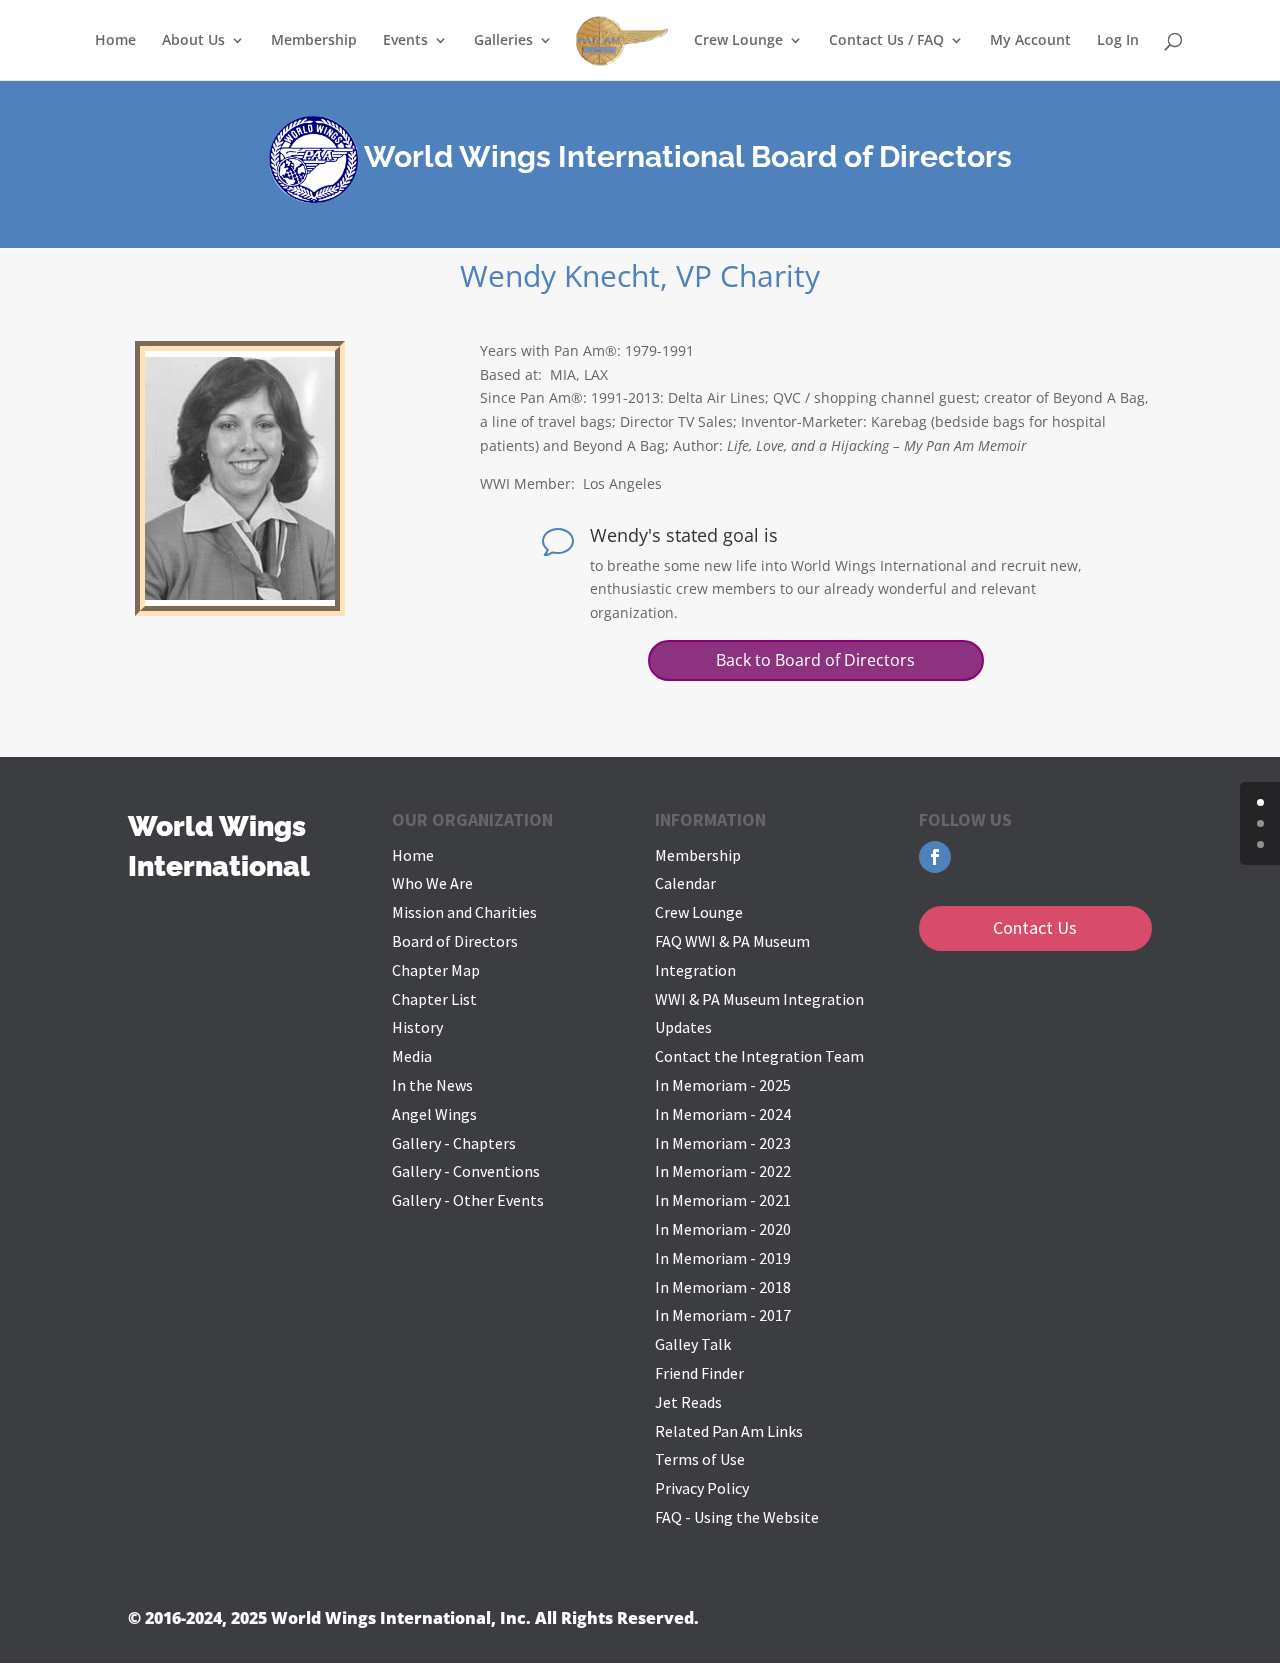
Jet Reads (688, 1402)
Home (115, 41)
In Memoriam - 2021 (723, 1200)
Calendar (685, 883)
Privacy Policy (702, 1488)
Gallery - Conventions (466, 1171)
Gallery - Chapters (454, 1143)
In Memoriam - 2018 (723, 1287)
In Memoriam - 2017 (723, 1315)
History (417, 1027)
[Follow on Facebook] (935, 857)
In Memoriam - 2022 (723, 1171)
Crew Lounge (699, 912)
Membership (314, 41)
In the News (432, 1085)
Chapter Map (436, 970)
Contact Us (1035, 927)
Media (412, 1056)
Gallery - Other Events (468, 1200)
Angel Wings (434, 1114)
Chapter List (434, 999)
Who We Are (432, 883)
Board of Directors (455, 941)
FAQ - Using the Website (737, 1517)
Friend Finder (699, 1373)
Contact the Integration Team (759, 1056)
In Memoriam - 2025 (723, 1085)
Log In (1118, 41)
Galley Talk (693, 1344)
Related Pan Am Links (729, 1431)
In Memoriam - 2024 (723, 1114)
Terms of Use (700, 1459)
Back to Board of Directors (815, 660)
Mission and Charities (464, 912)
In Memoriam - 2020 (723, 1229)
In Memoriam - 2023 (723, 1143)
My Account (1030, 41)
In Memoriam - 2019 (723, 1258)
